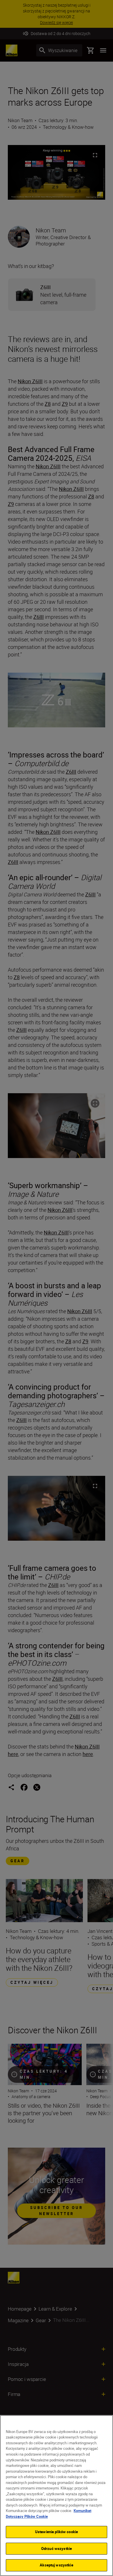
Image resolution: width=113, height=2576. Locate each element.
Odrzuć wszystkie (57, 2549)
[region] (57, 2496)
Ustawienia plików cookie (57, 2532)
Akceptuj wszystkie (56, 2565)
